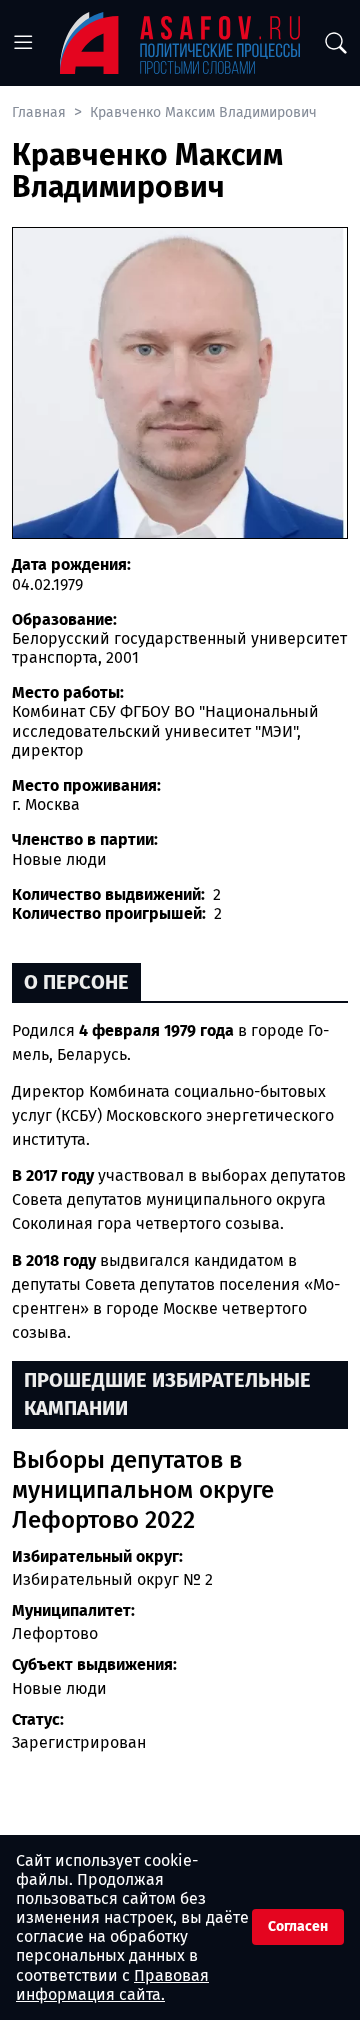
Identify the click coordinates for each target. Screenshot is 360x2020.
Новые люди (59, 1688)
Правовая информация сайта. (112, 1985)
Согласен (298, 1926)
